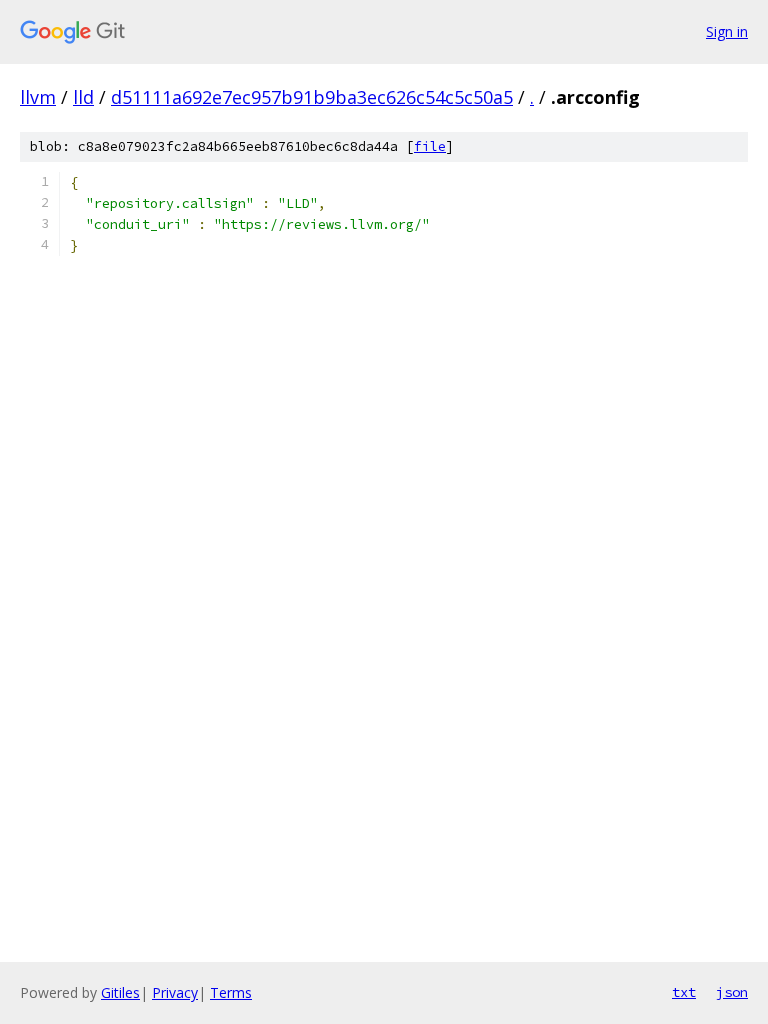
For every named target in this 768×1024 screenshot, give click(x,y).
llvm (38, 97)
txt (684, 992)
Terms (231, 992)
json (732, 992)
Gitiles (120, 992)
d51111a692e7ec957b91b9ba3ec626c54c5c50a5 (312, 97)
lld (83, 97)
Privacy (175, 992)
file (430, 146)
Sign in (727, 31)
